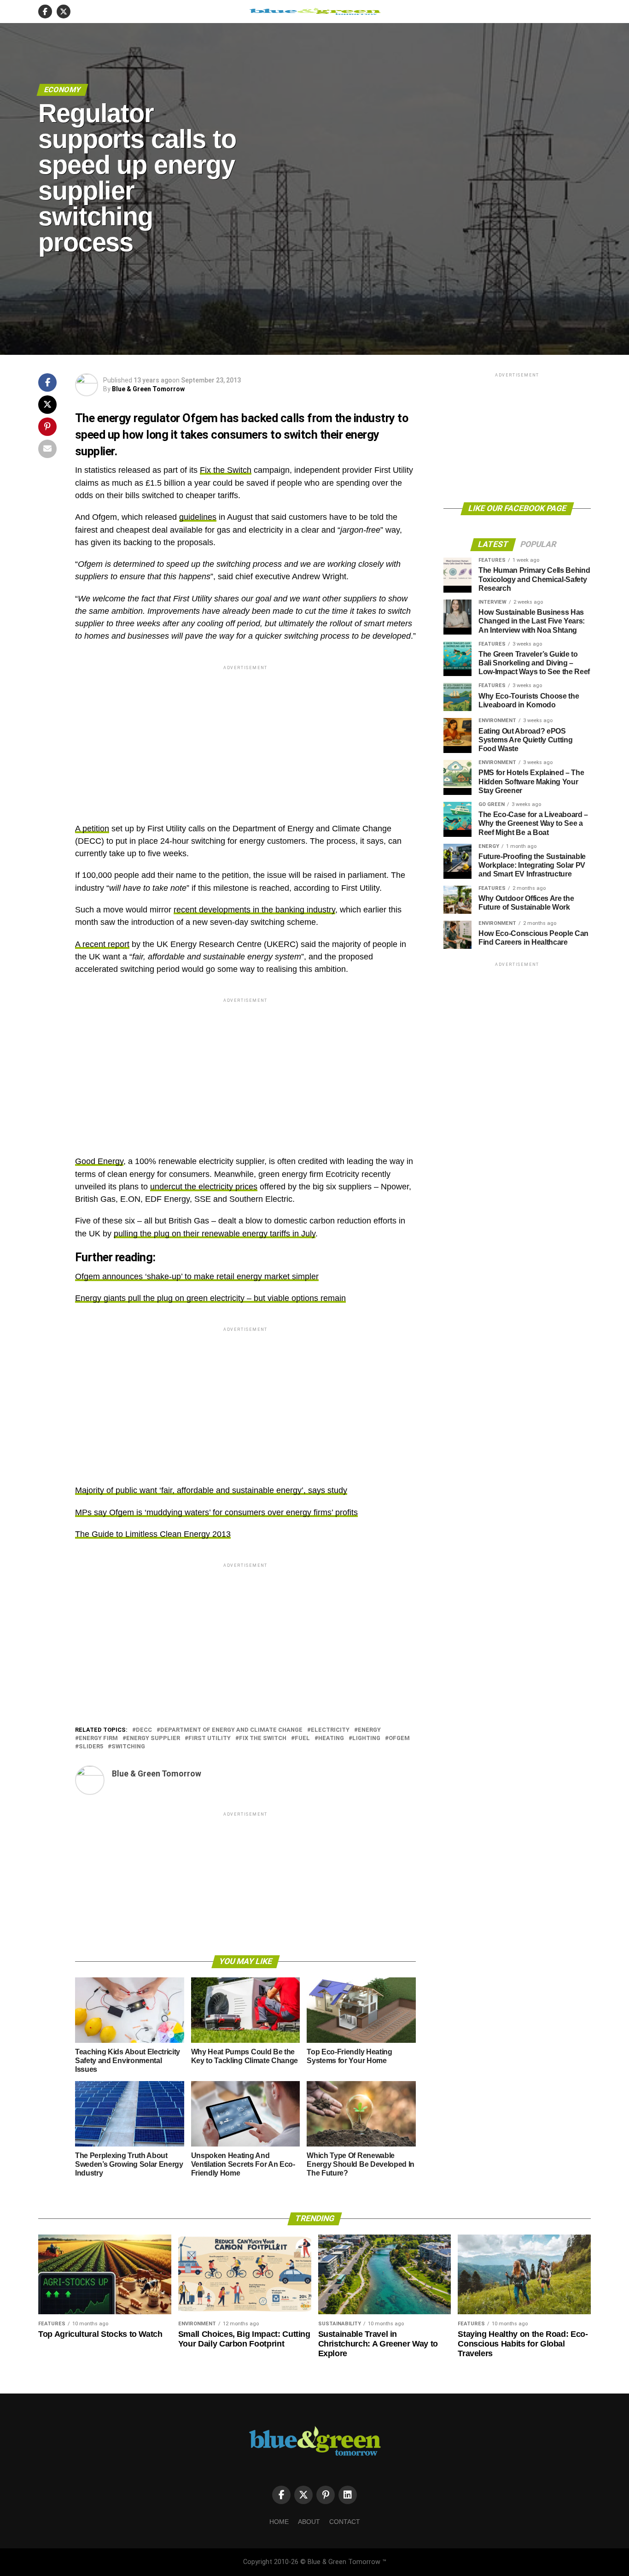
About (309, 2522)
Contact (345, 2522)
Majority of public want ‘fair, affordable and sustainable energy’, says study (211, 1490)
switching (128, 1747)
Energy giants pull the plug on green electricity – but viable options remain (210, 1298)
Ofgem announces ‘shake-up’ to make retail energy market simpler (197, 1276)
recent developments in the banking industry (254, 910)
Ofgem (399, 1738)
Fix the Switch (226, 470)
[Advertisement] (245, 736)
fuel (302, 1738)
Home (279, 2522)
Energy (369, 1730)
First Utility (210, 1738)
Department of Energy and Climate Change (231, 1730)
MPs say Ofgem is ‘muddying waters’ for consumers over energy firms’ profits (216, 1512)
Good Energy (99, 1161)
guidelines (198, 517)
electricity (330, 1730)
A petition (92, 829)
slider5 (91, 1747)
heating (331, 1738)
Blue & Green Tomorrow (148, 389)
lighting (366, 1738)
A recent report (102, 944)
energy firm (98, 1738)
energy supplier (153, 1738)
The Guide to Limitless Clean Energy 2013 (153, 1534)
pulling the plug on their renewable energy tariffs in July (215, 1234)
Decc (144, 1730)
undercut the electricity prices (204, 1187)
